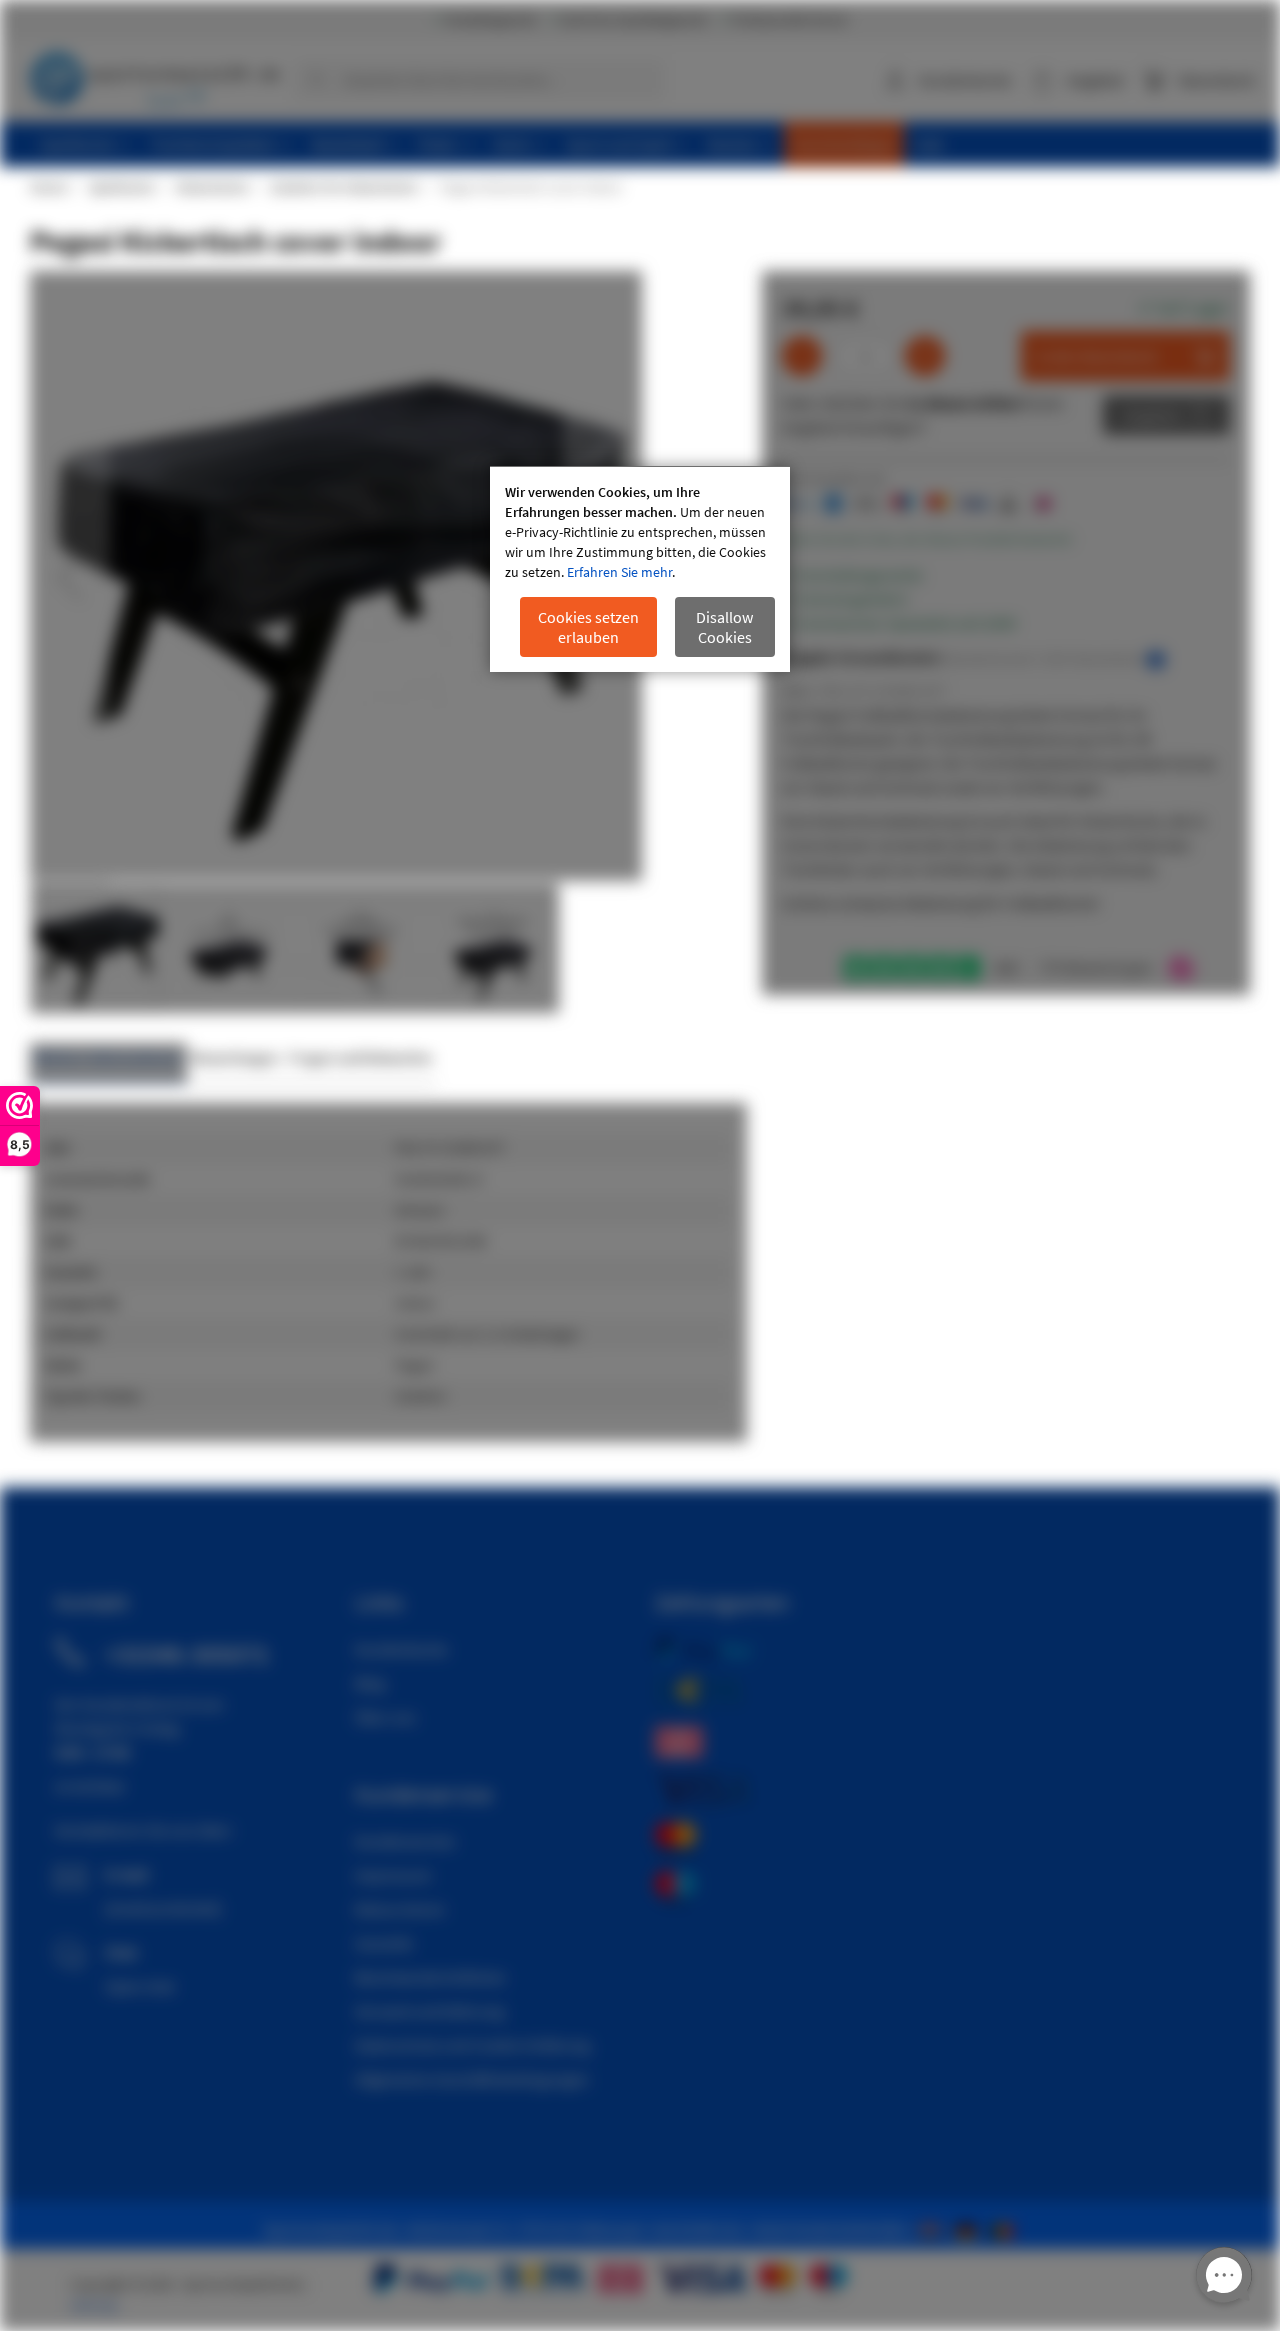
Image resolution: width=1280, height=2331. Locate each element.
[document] (640, 569)
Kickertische (211, 187)
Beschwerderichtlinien (430, 1977)
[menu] (647, 144)
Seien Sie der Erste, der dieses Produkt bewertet (927, 539)
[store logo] (154, 75)
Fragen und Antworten (360, 1057)
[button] (70, 577)
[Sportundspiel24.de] (970, 2229)
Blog (370, 1683)
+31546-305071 (187, 1654)
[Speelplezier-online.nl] (934, 2229)
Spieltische (121, 187)
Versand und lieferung (429, 2011)
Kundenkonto (965, 80)
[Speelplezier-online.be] (1004, 2229)
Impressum (393, 1875)
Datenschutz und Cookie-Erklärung (472, 2045)
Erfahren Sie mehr (619, 572)
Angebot (1151, 415)
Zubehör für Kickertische (343, 187)
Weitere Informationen (108, 1057)
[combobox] (479, 80)
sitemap (94, 2305)
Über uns (385, 1717)
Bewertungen (235, 1057)
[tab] (108, 1063)
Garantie (384, 1943)
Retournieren (400, 1909)
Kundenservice (405, 1841)
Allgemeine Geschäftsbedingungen (472, 2079)
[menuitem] (85, 144)
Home (48, 187)
